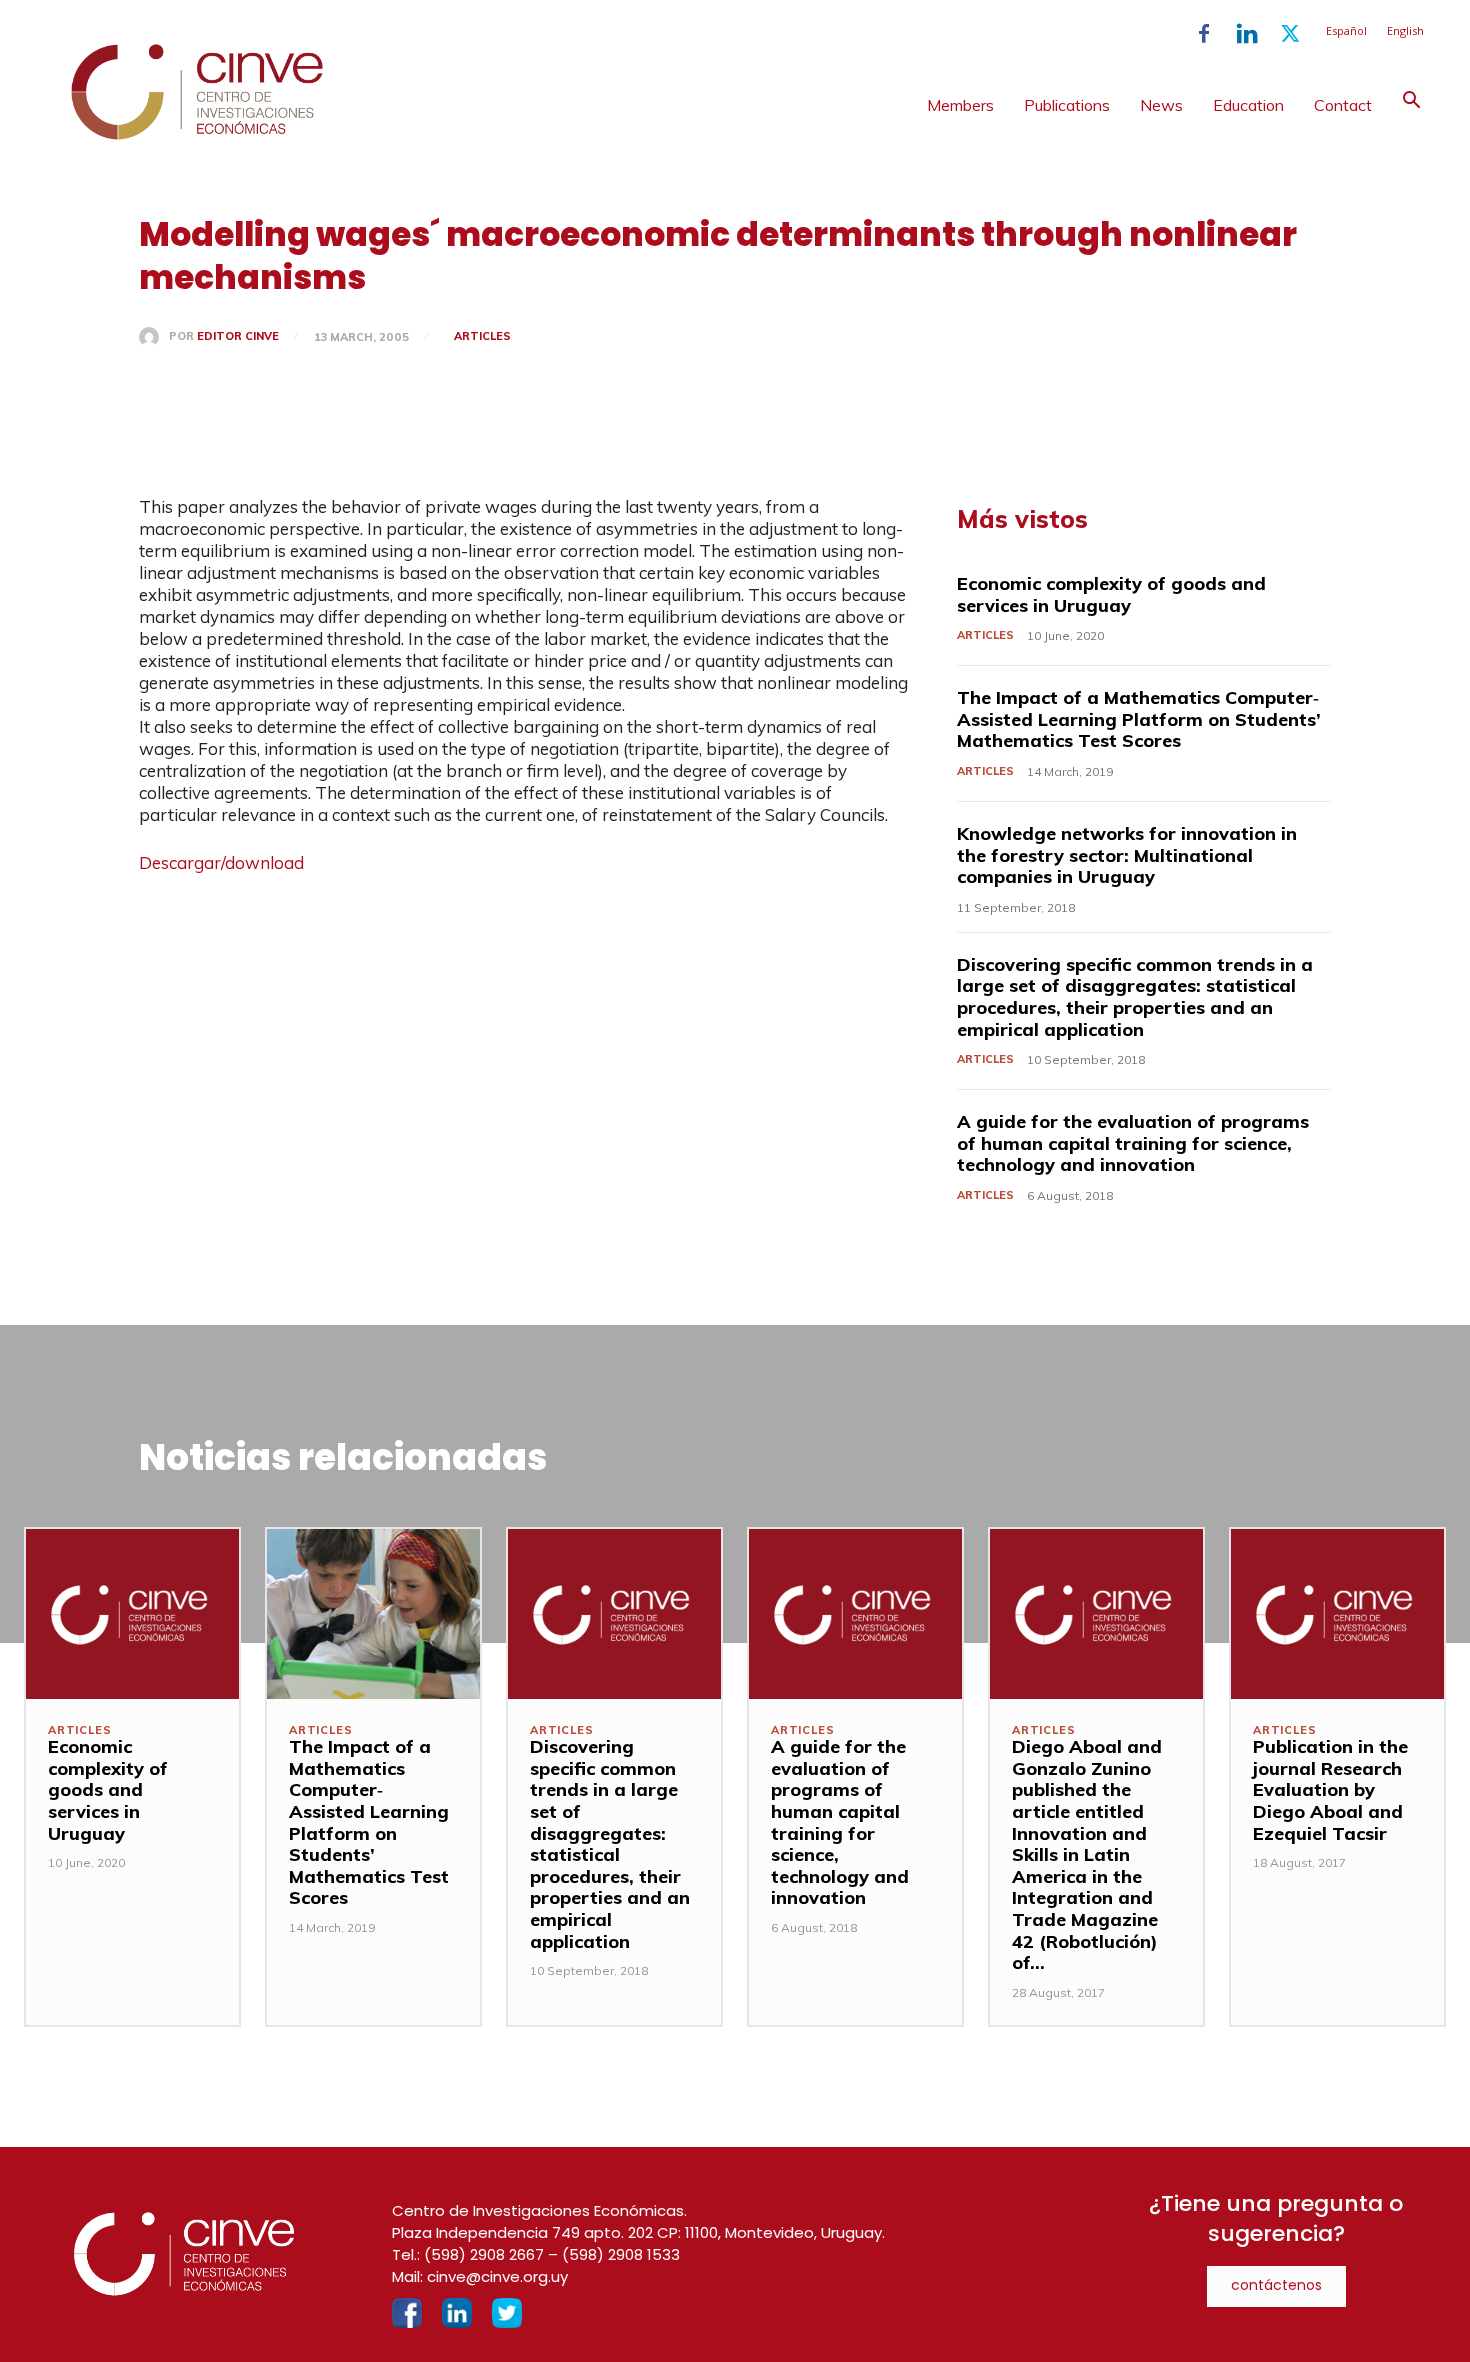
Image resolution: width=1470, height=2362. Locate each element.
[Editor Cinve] (154, 337)
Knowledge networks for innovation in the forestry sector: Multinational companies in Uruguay (1127, 855)
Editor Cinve (238, 336)
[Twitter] (1290, 34)
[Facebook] (1204, 34)
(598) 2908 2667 (484, 2254)
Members (960, 105)
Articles (482, 336)
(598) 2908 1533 (621, 2254)
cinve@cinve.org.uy (497, 2276)
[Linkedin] (1247, 34)
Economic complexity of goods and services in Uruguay (1111, 594)
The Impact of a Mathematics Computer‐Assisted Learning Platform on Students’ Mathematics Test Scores (1139, 719)
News (1161, 105)
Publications (1067, 105)
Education (1248, 105)
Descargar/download (221, 862)
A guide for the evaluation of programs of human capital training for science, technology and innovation (1133, 1143)
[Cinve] (197, 135)
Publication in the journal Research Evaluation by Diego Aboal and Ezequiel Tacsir (1330, 1789)
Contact (1343, 105)
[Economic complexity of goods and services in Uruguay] (132, 1614)
